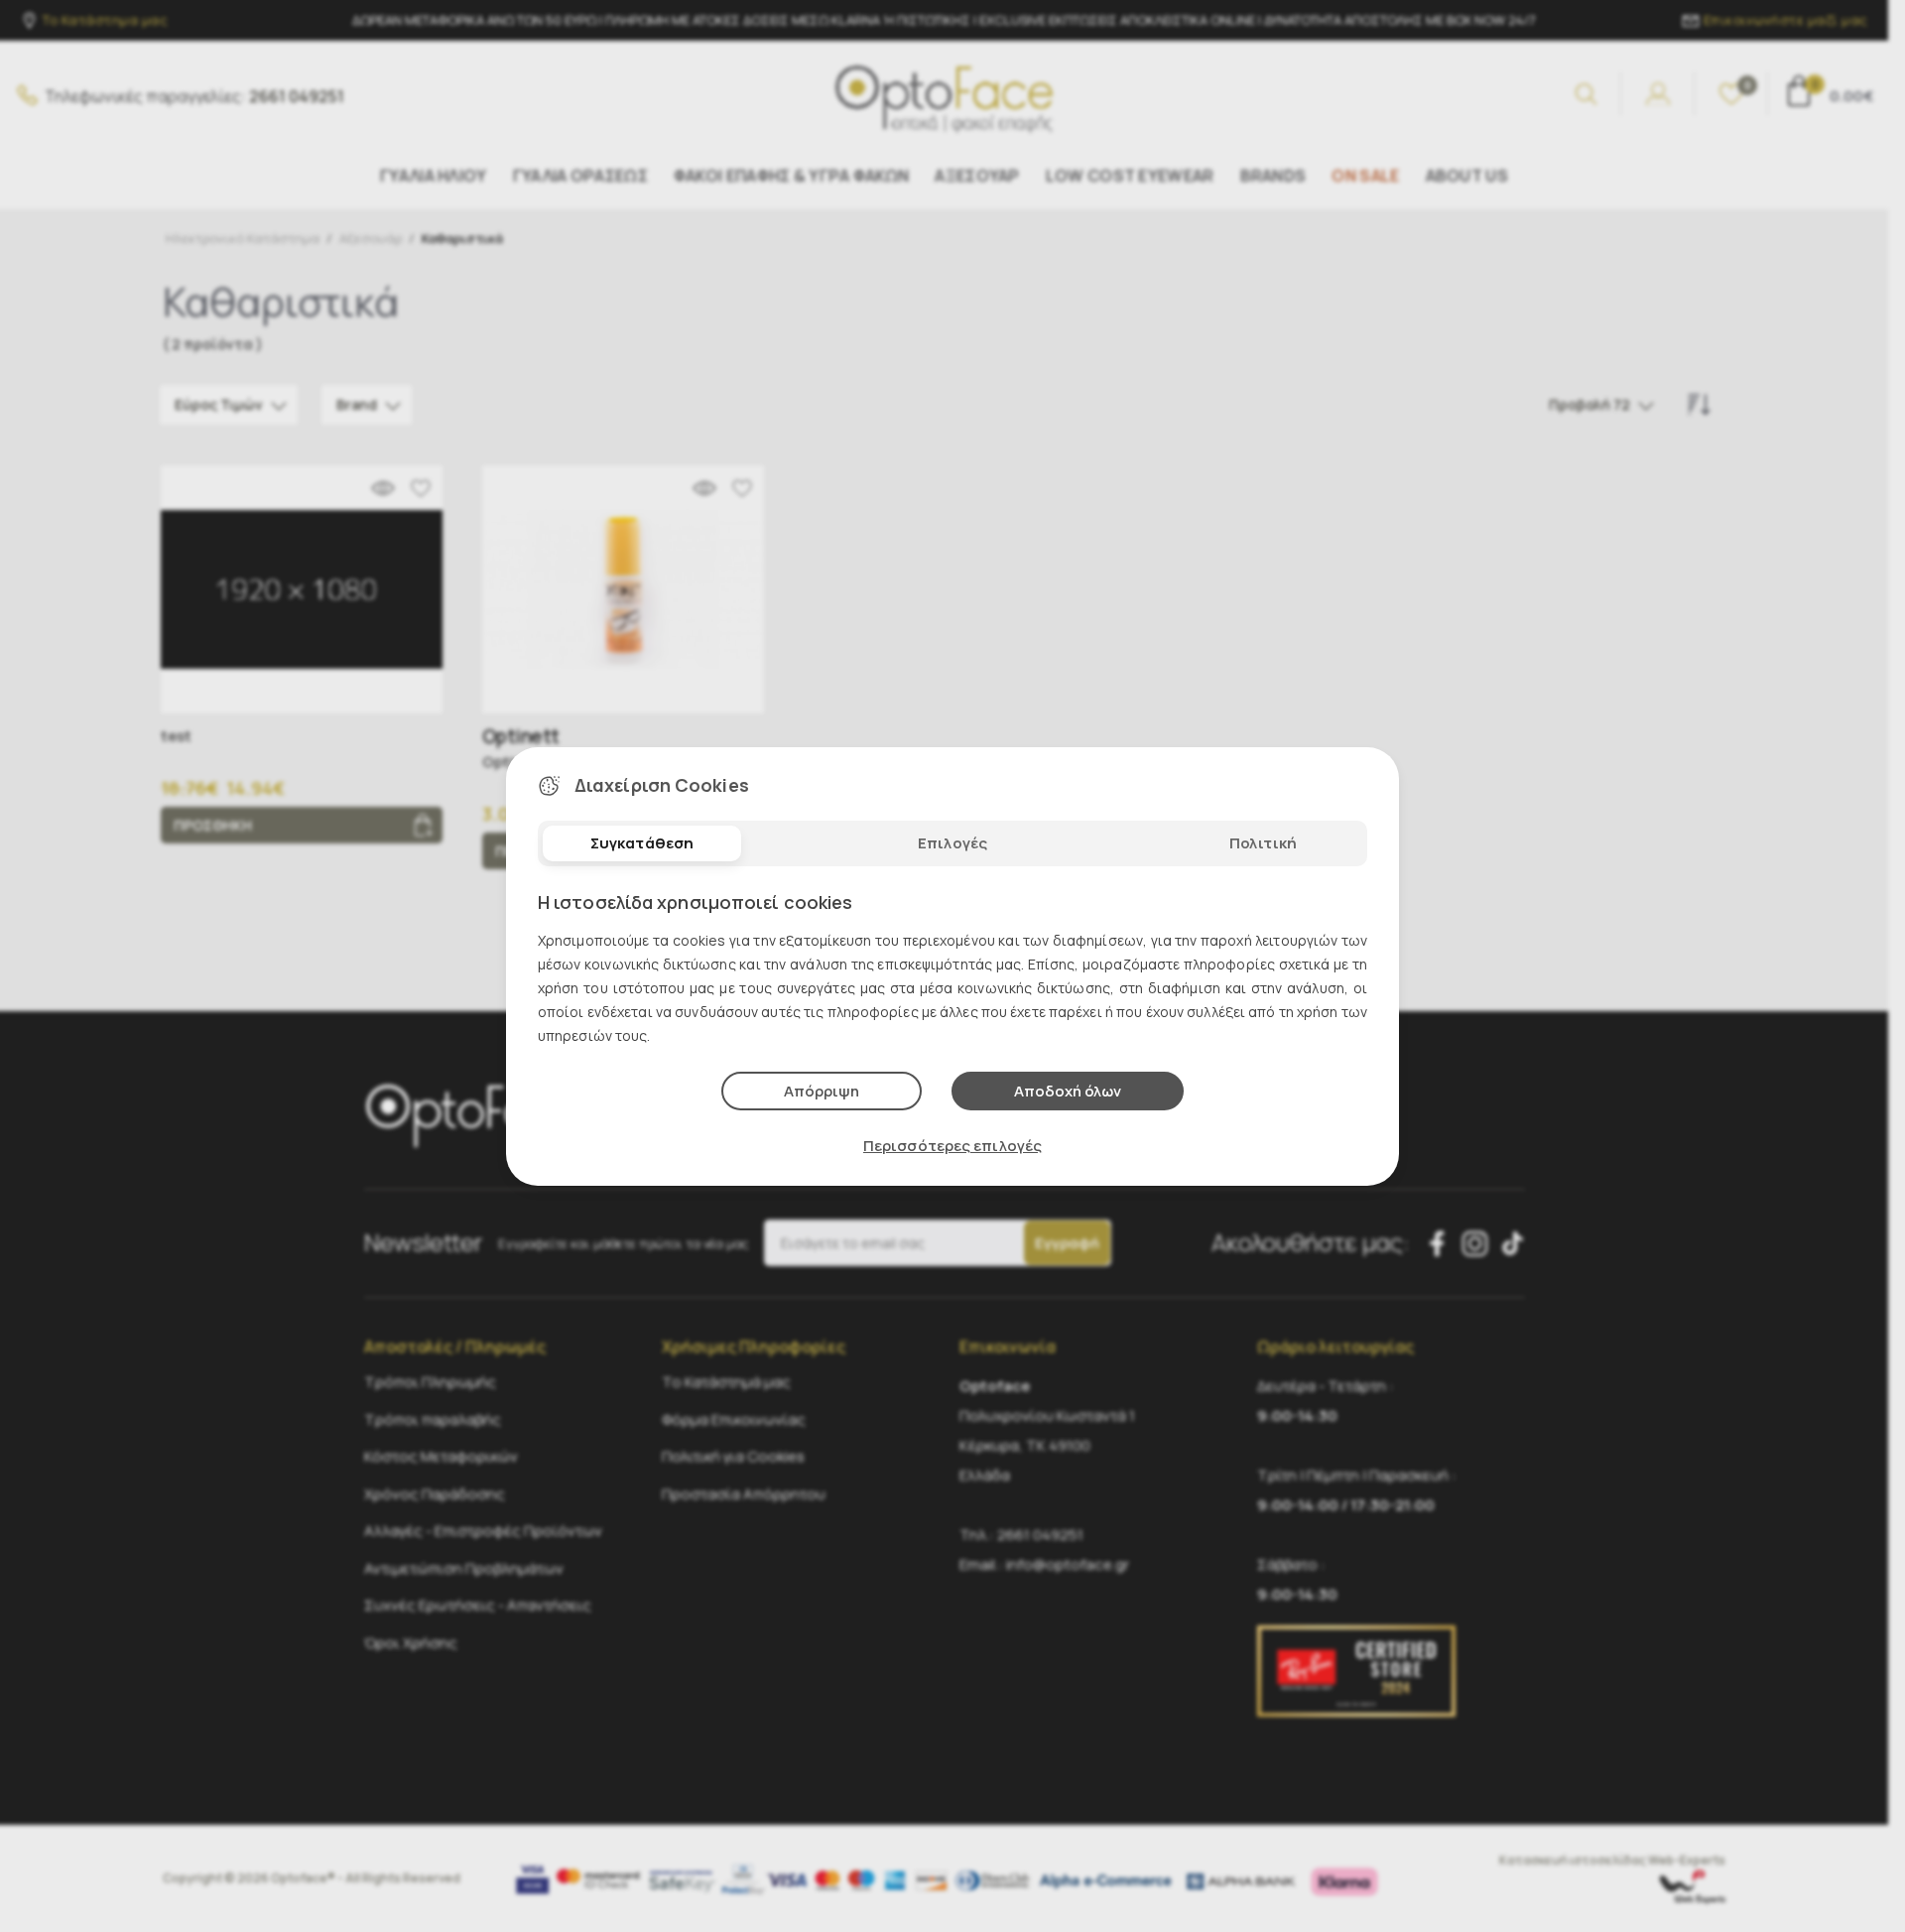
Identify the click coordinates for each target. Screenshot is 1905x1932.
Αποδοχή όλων (1068, 1091)
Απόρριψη (822, 1091)
